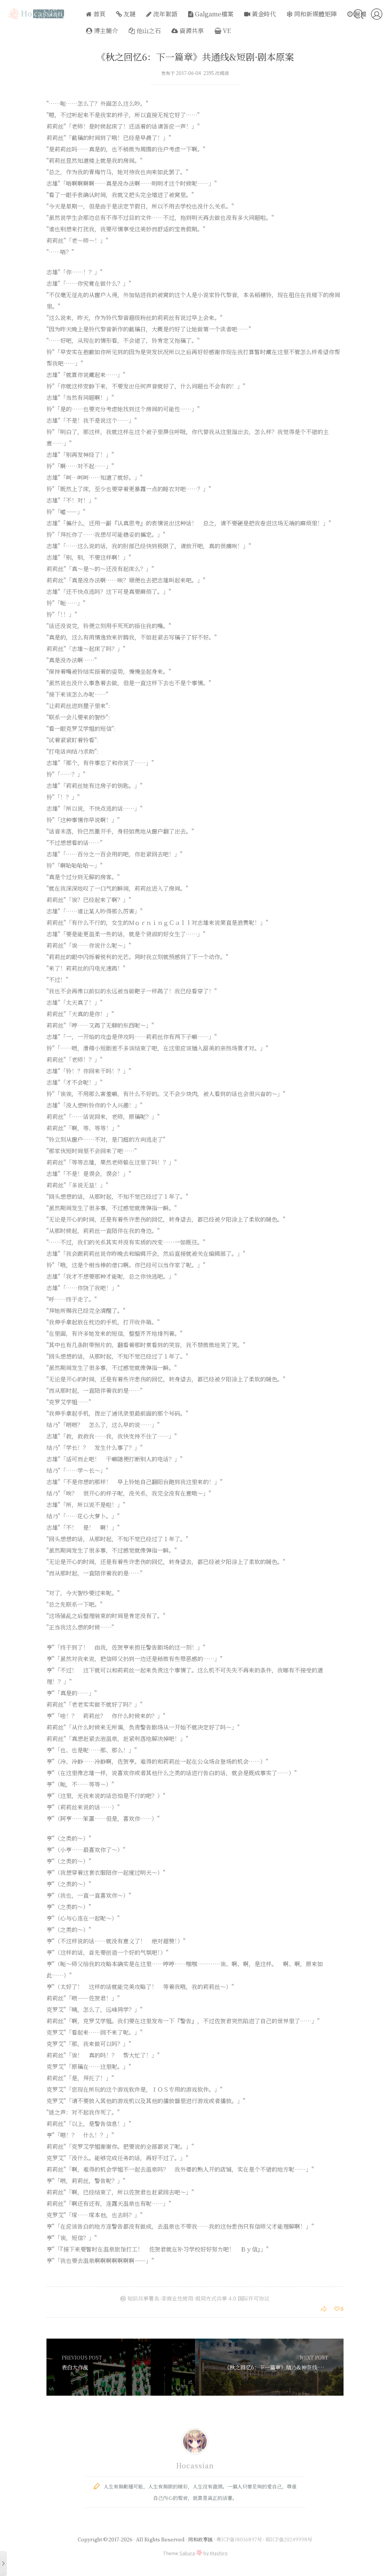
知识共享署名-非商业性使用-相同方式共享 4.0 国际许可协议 (198, 2298)
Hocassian (195, 2465)
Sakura (187, 2553)
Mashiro (219, 2553)
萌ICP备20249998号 (289, 2539)
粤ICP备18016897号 (239, 2539)
